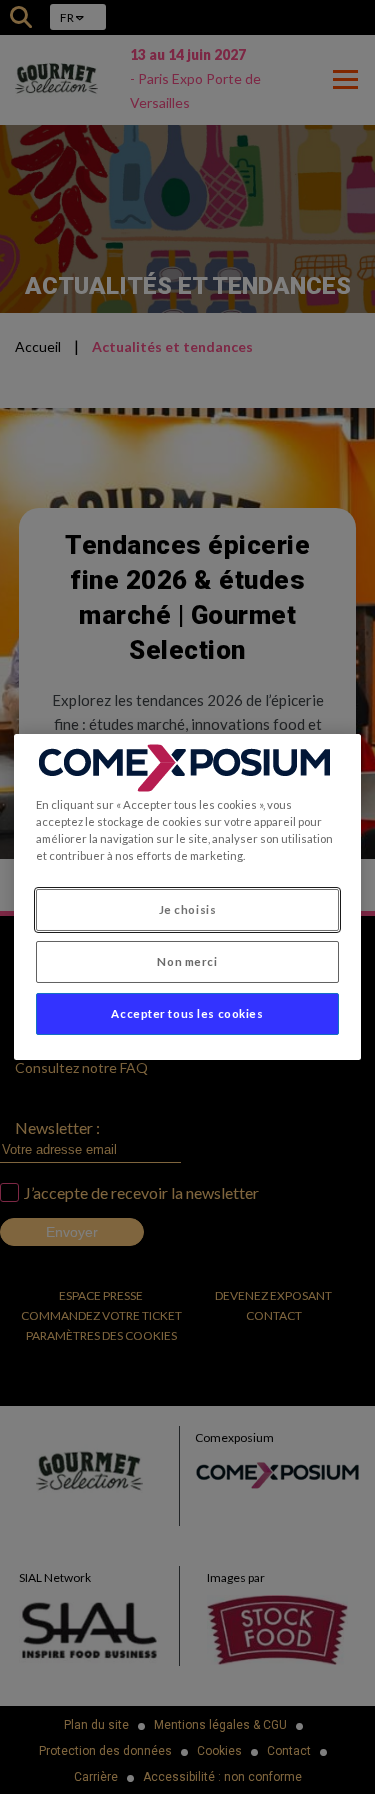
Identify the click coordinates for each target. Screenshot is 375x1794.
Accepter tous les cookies (187, 1013)
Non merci (187, 961)
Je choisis (188, 909)
